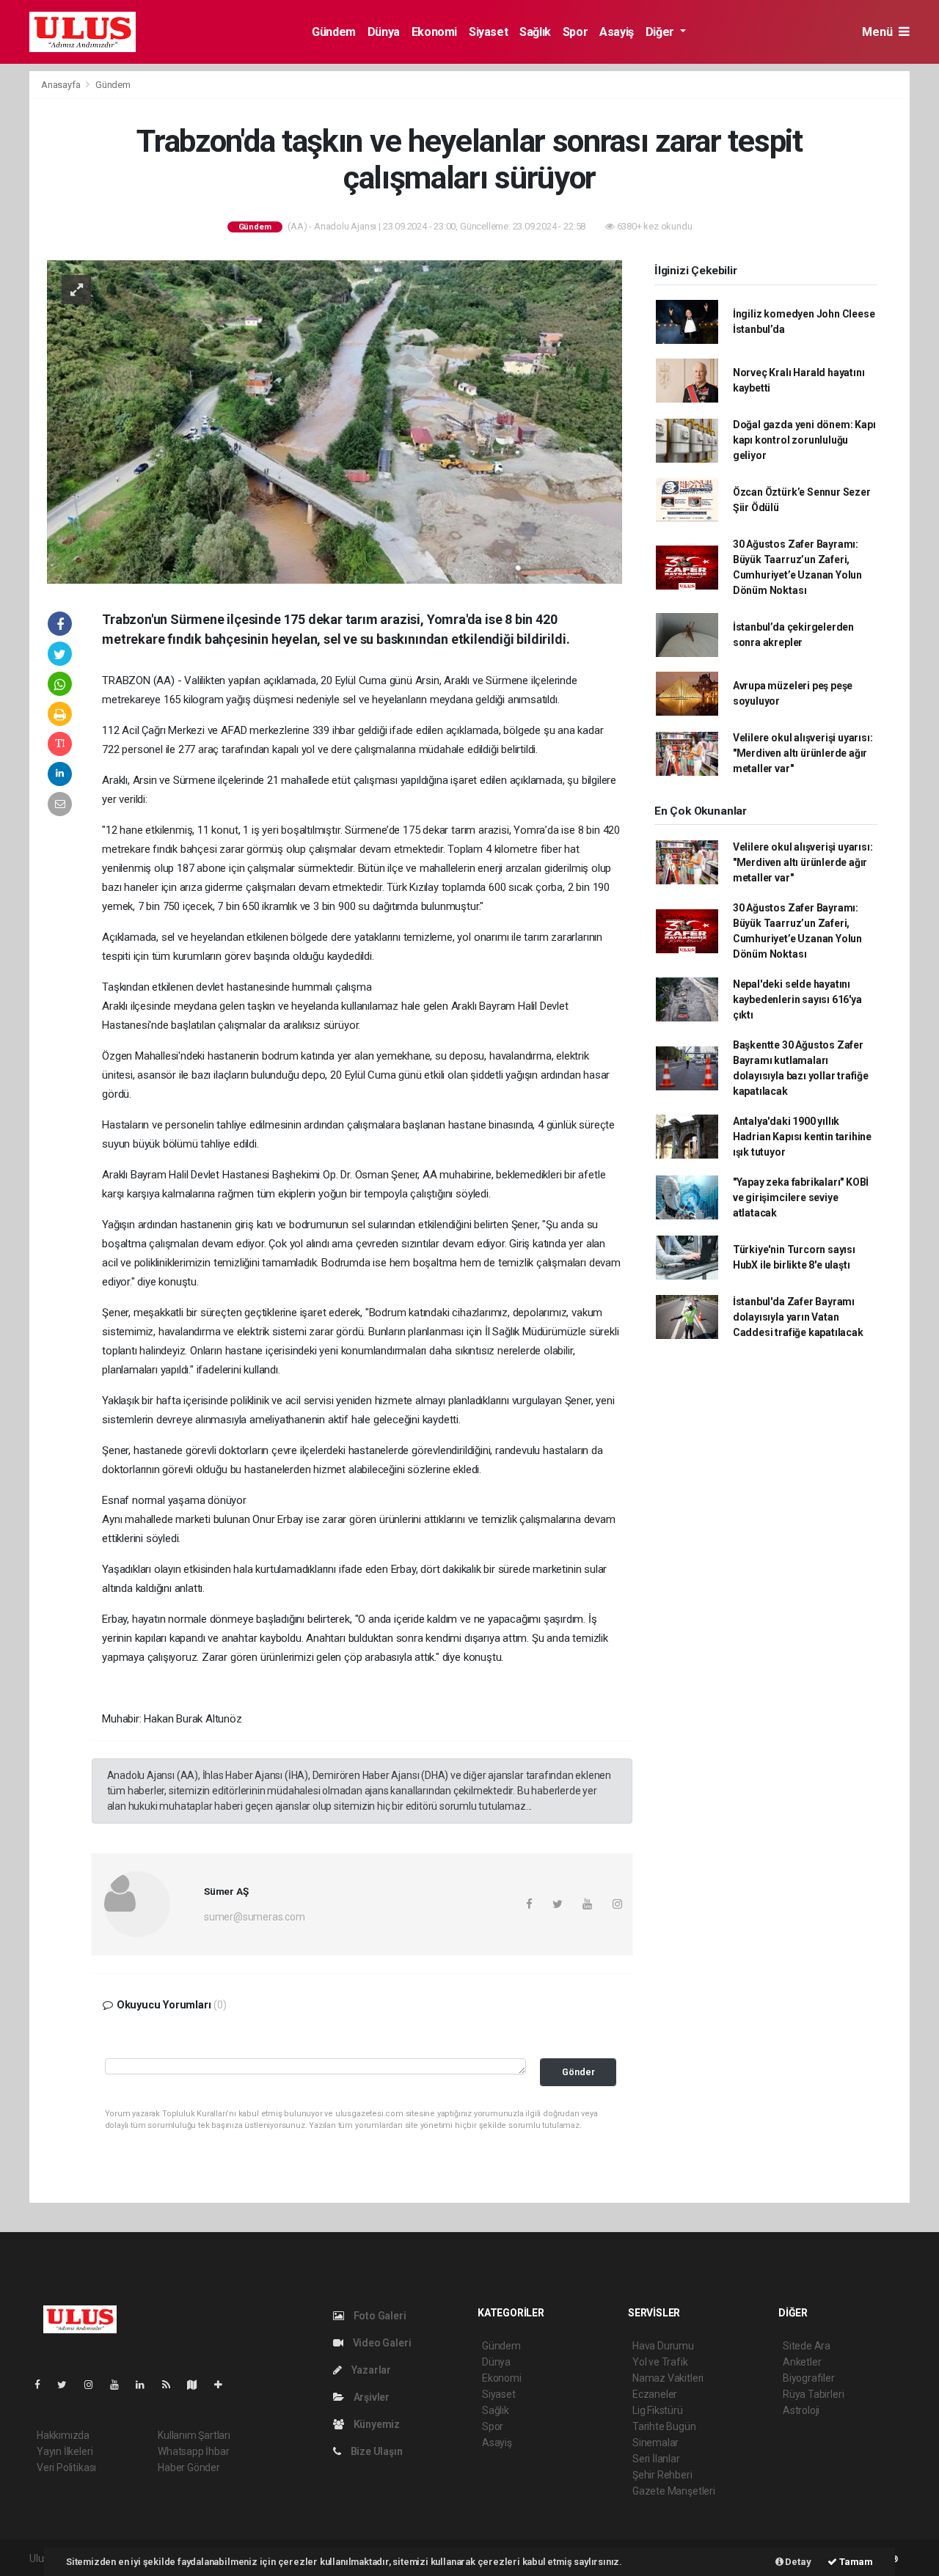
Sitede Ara (807, 2346)
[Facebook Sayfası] (43, 2385)
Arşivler (370, 2397)
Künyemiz (376, 2424)
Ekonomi (434, 32)
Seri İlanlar (656, 2459)
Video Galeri (381, 2343)
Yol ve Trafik (660, 2362)
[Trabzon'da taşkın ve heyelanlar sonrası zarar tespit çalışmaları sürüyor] (335, 421)
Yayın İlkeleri (65, 2451)
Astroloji (801, 2410)
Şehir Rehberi (662, 2475)
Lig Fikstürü (658, 2410)
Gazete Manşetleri (674, 2491)
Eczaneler (655, 2394)
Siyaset (488, 32)
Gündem (334, 32)
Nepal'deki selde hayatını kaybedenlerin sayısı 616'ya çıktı (797, 999)
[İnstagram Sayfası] (95, 2385)
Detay (797, 2562)
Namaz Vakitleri (668, 2378)
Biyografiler (809, 2378)
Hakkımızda (63, 2435)
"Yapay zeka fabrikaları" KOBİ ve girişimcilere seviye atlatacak (801, 1197)
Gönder (578, 2072)
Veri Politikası (66, 2467)
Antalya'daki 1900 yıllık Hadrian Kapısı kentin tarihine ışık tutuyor (802, 1137)
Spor (575, 32)
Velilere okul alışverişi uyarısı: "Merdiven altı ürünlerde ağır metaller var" (803, 753)
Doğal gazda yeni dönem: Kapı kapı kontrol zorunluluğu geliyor (804, 440)
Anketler (802, 2362)
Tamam (855, 2562)
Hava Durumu (663, 2346)
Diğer (661, 32)
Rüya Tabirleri (813, 2394)
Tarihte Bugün (664, 2426)
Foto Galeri (379, 2316)
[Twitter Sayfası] (68, 2385)
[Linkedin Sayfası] (146, 2385)
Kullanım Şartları (194, 2435)
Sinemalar (655, 2443)
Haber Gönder (189, 2467)
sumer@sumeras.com (255, 1917)
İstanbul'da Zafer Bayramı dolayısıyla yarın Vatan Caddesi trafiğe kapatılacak (798, 1317)
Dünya (384, 32)
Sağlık (535, 32)
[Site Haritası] (198, 2385)
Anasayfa (62, 85)
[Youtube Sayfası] (120, 2385)
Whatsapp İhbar (193, 2451)
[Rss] (172, 2385)
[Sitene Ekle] (224, 2385)
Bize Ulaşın (376, 2451)
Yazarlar (370, 2370)
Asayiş (617, 32)
